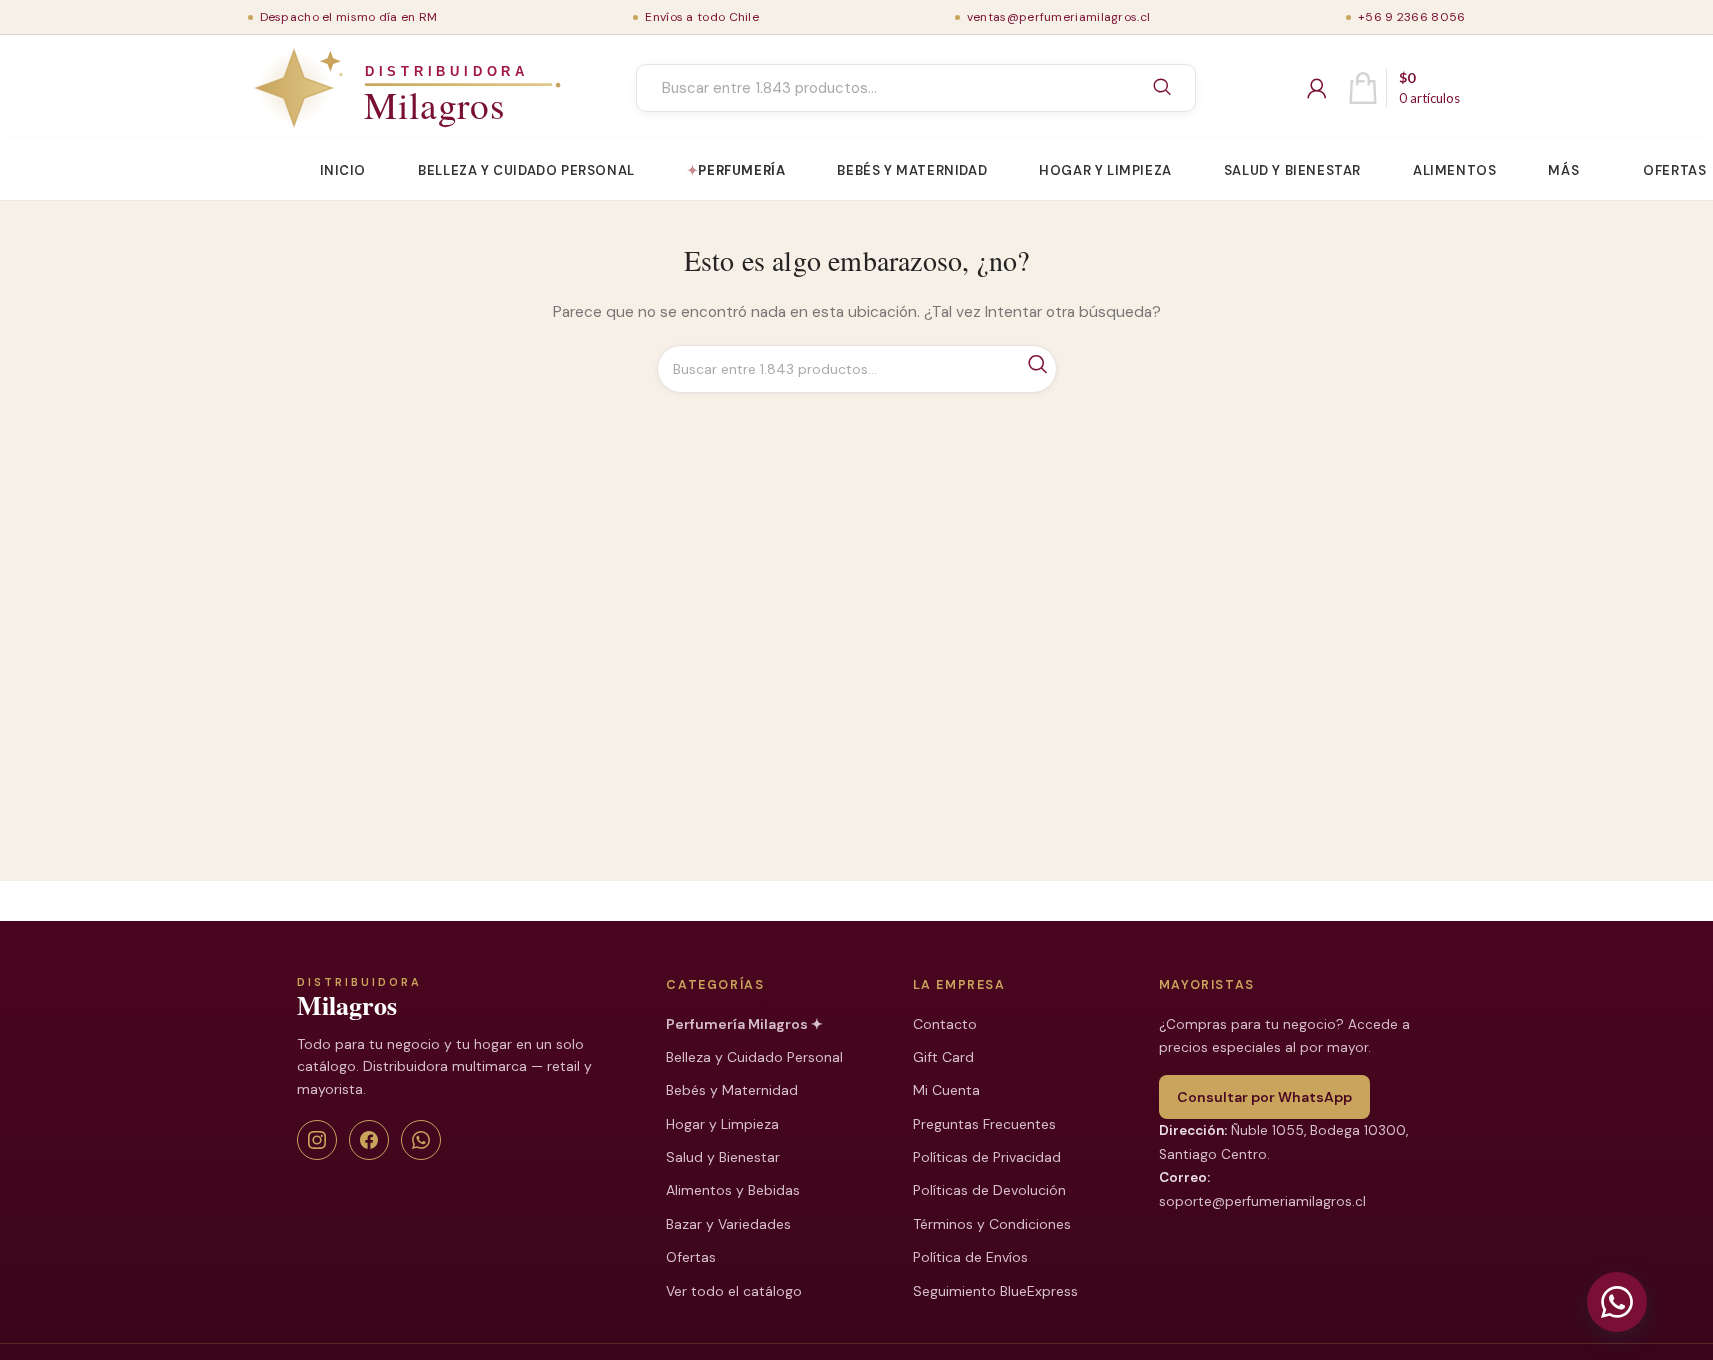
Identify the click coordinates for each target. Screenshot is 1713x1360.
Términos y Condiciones (992, 1224)
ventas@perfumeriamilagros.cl (1058, 17)
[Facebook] (369, 1140)
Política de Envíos (970, 1257)
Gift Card (943, 1057)
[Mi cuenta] (1317, 88)
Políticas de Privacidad (987, 1157)
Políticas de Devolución (989, 1190)
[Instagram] (317, 1140)
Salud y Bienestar (723, 1157)
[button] (1617, 1302)
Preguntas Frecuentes (984, 1124)
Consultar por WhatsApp (1264, 1097)
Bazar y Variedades (728, 1224)
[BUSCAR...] (1162, 88)
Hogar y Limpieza (722, 1124)
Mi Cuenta (946, 1090)
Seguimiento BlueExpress (995, 1291)
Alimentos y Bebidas (733, 1190)
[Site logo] (361, 87)
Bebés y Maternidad (732, 1090)
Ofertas (691, 1257)
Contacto (945, 1024)
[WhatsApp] (421, 1140)
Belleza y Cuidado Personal (754, 1057)
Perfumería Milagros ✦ (744, 1024)
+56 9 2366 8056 (1412, 17)
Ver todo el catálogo (734, 1291)
